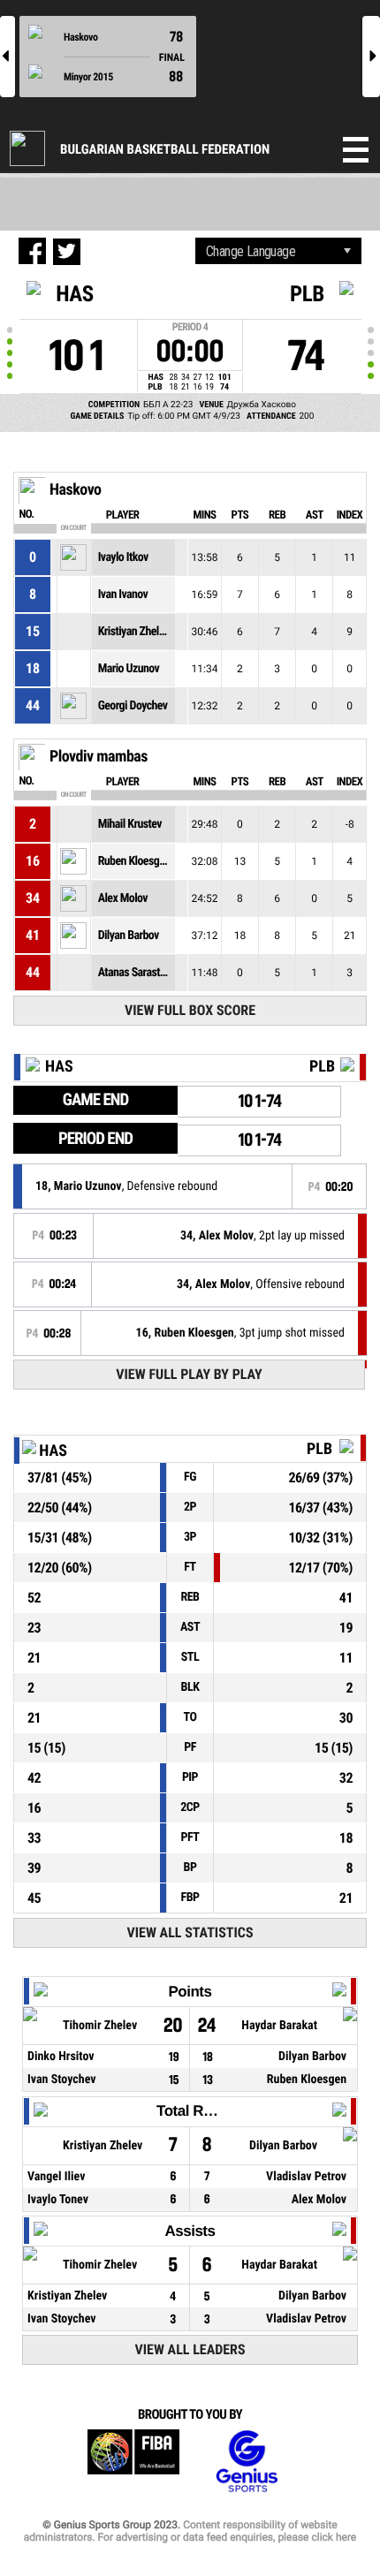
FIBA (133, 2462)
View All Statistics (190, 1932)
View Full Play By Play (189, 1374)
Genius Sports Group (247, 2462)
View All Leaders (190, 2349)
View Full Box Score (190, 1010)
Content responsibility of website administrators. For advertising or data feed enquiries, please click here (190, 2531)
